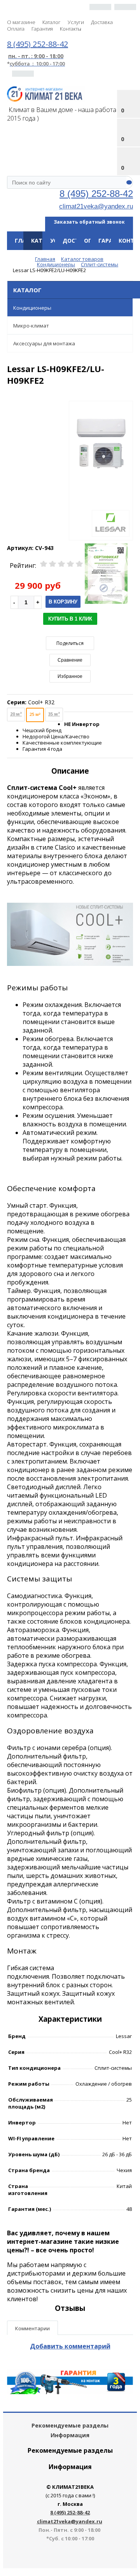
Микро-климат (31, 326)
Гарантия (42, 29)
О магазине (21, 22)
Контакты (71, 29)
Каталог (52, 22)
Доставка (102, 22)
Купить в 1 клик (70, 619)
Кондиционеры (32, 308)
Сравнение (70, 660)
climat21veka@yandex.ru (96, 206)
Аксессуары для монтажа (44, 343)
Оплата (16, 29)
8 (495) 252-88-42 (96, 194)
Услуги (76, 22)
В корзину (63, 602)
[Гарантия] (70, 2392)
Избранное (70, 676)
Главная (27, 241)
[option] (101, 471)
